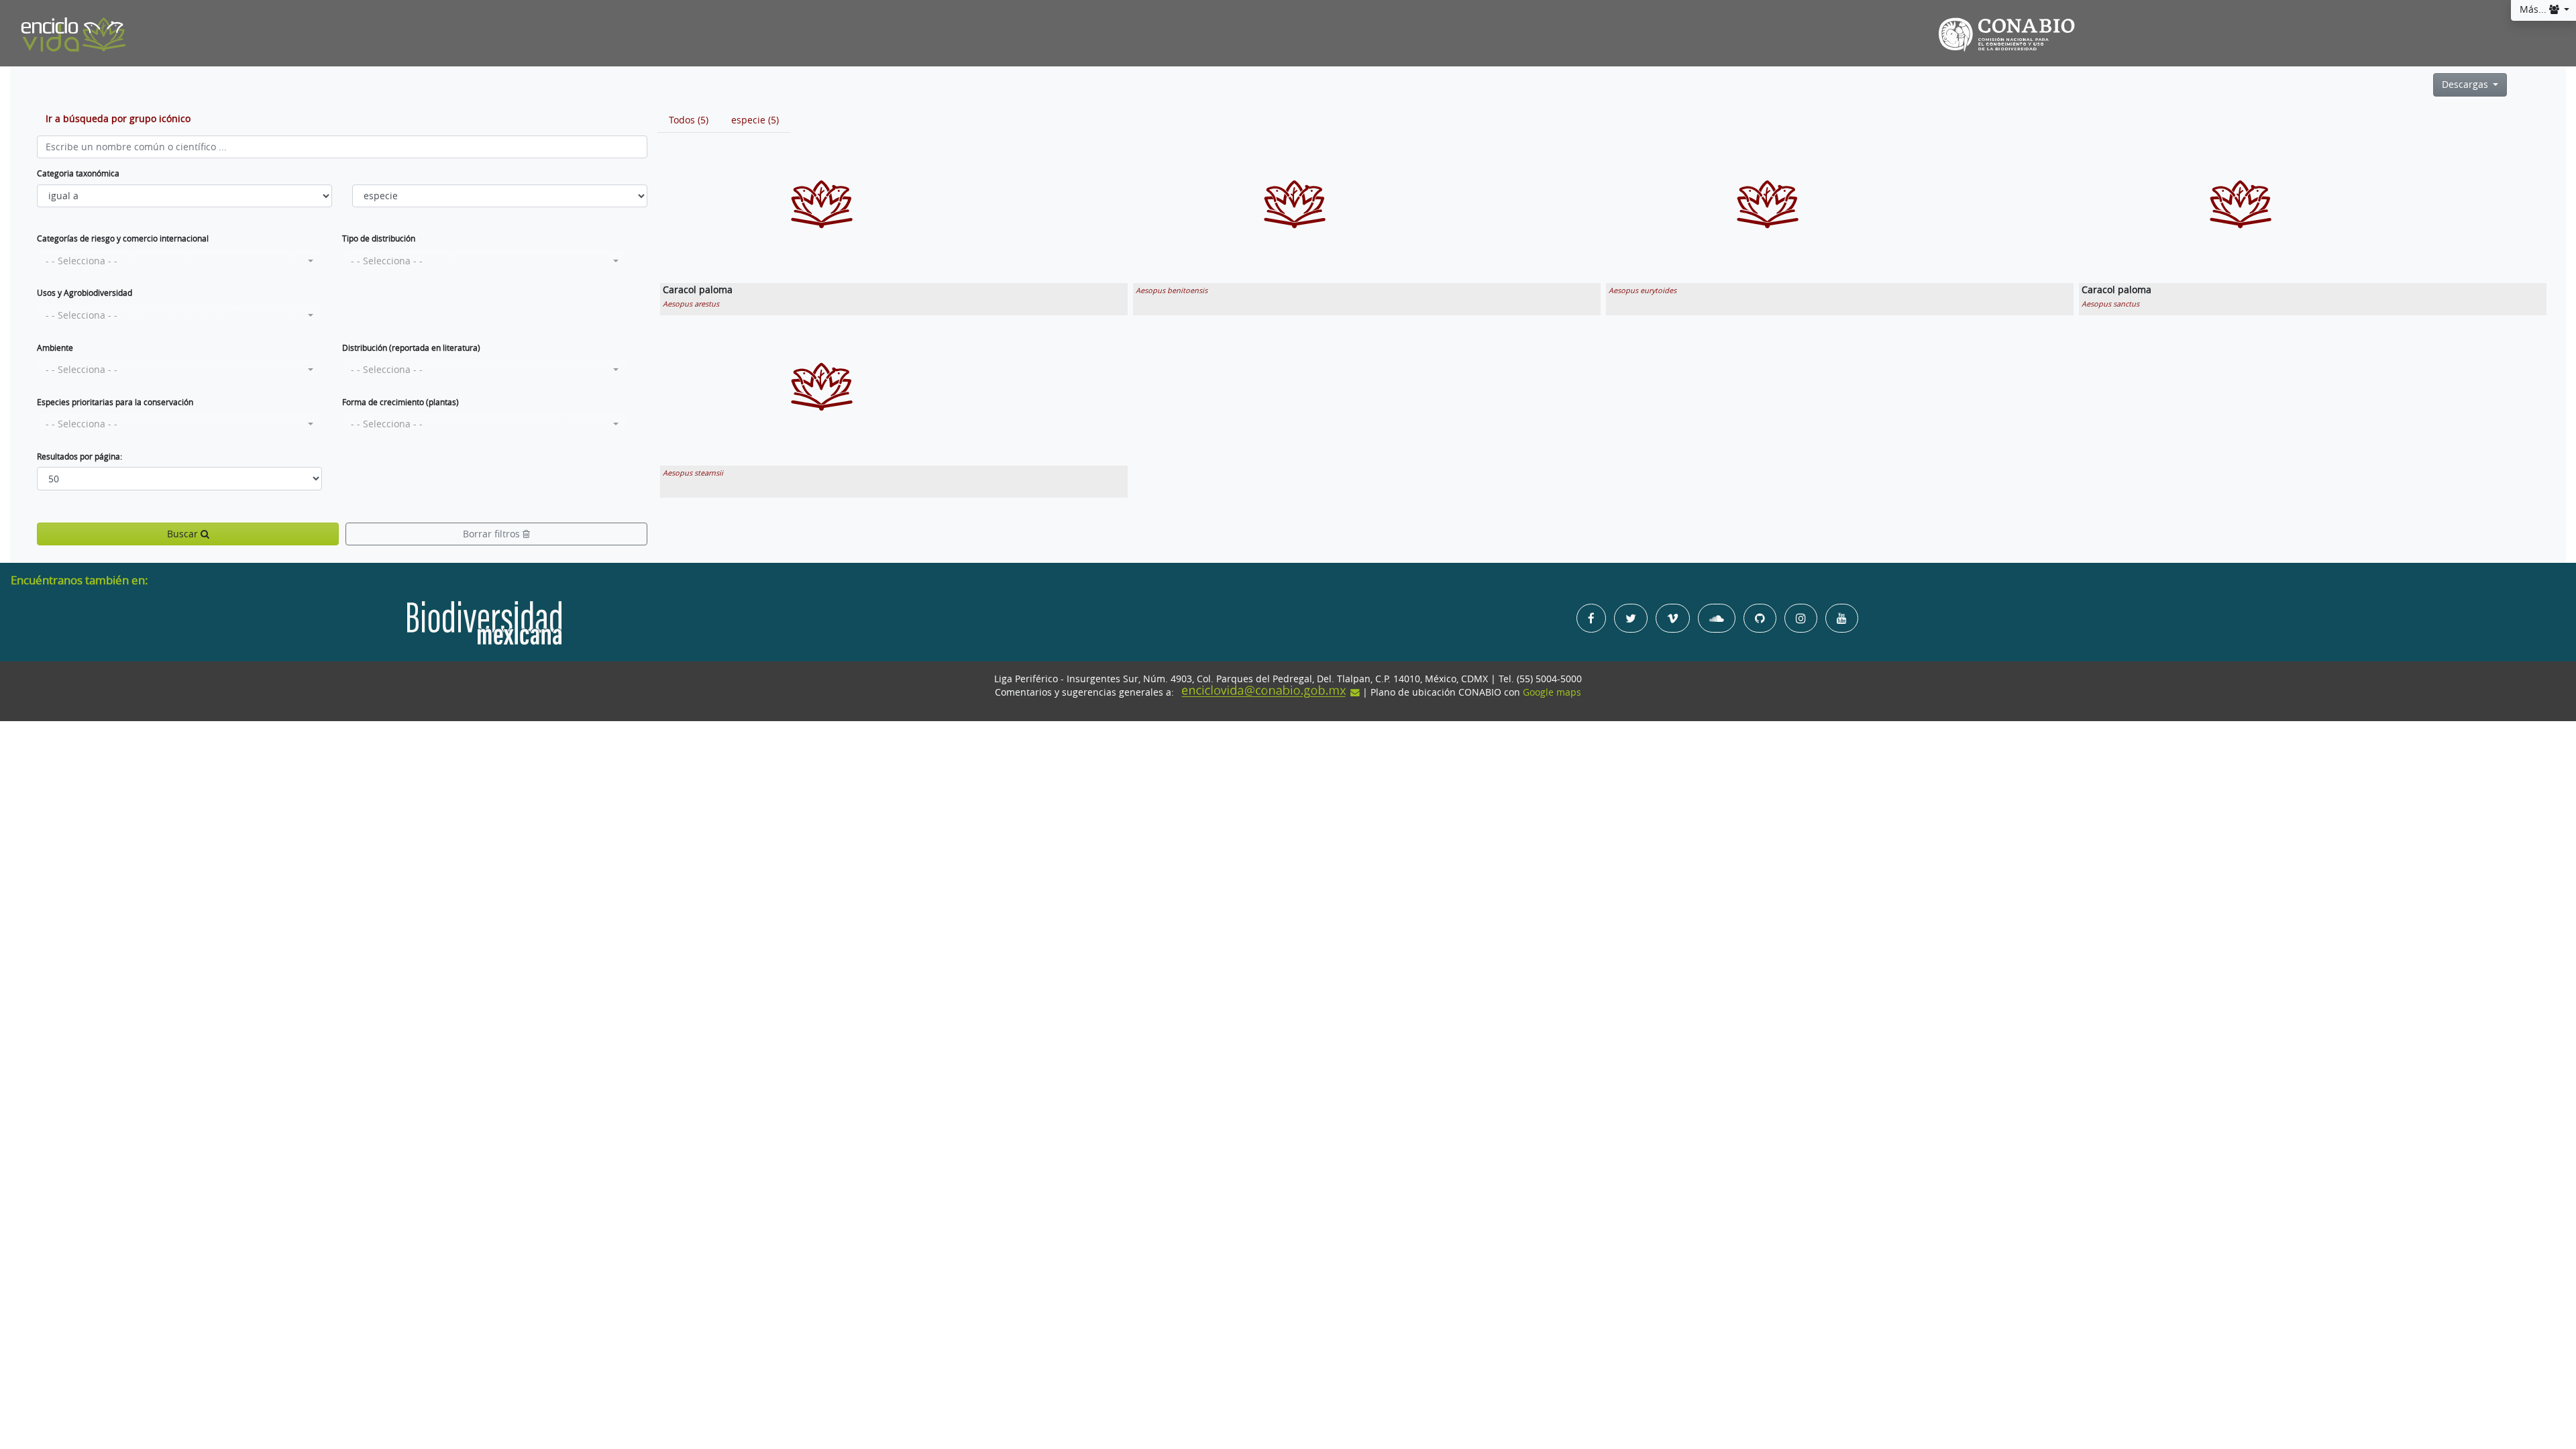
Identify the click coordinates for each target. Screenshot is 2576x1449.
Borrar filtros (493, 534)
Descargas (2466, 85)
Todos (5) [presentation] (689, 120)
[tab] (689, 120)
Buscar (184, 534)
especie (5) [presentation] (755, 120)
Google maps (1552, 692)
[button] (179, 261)
